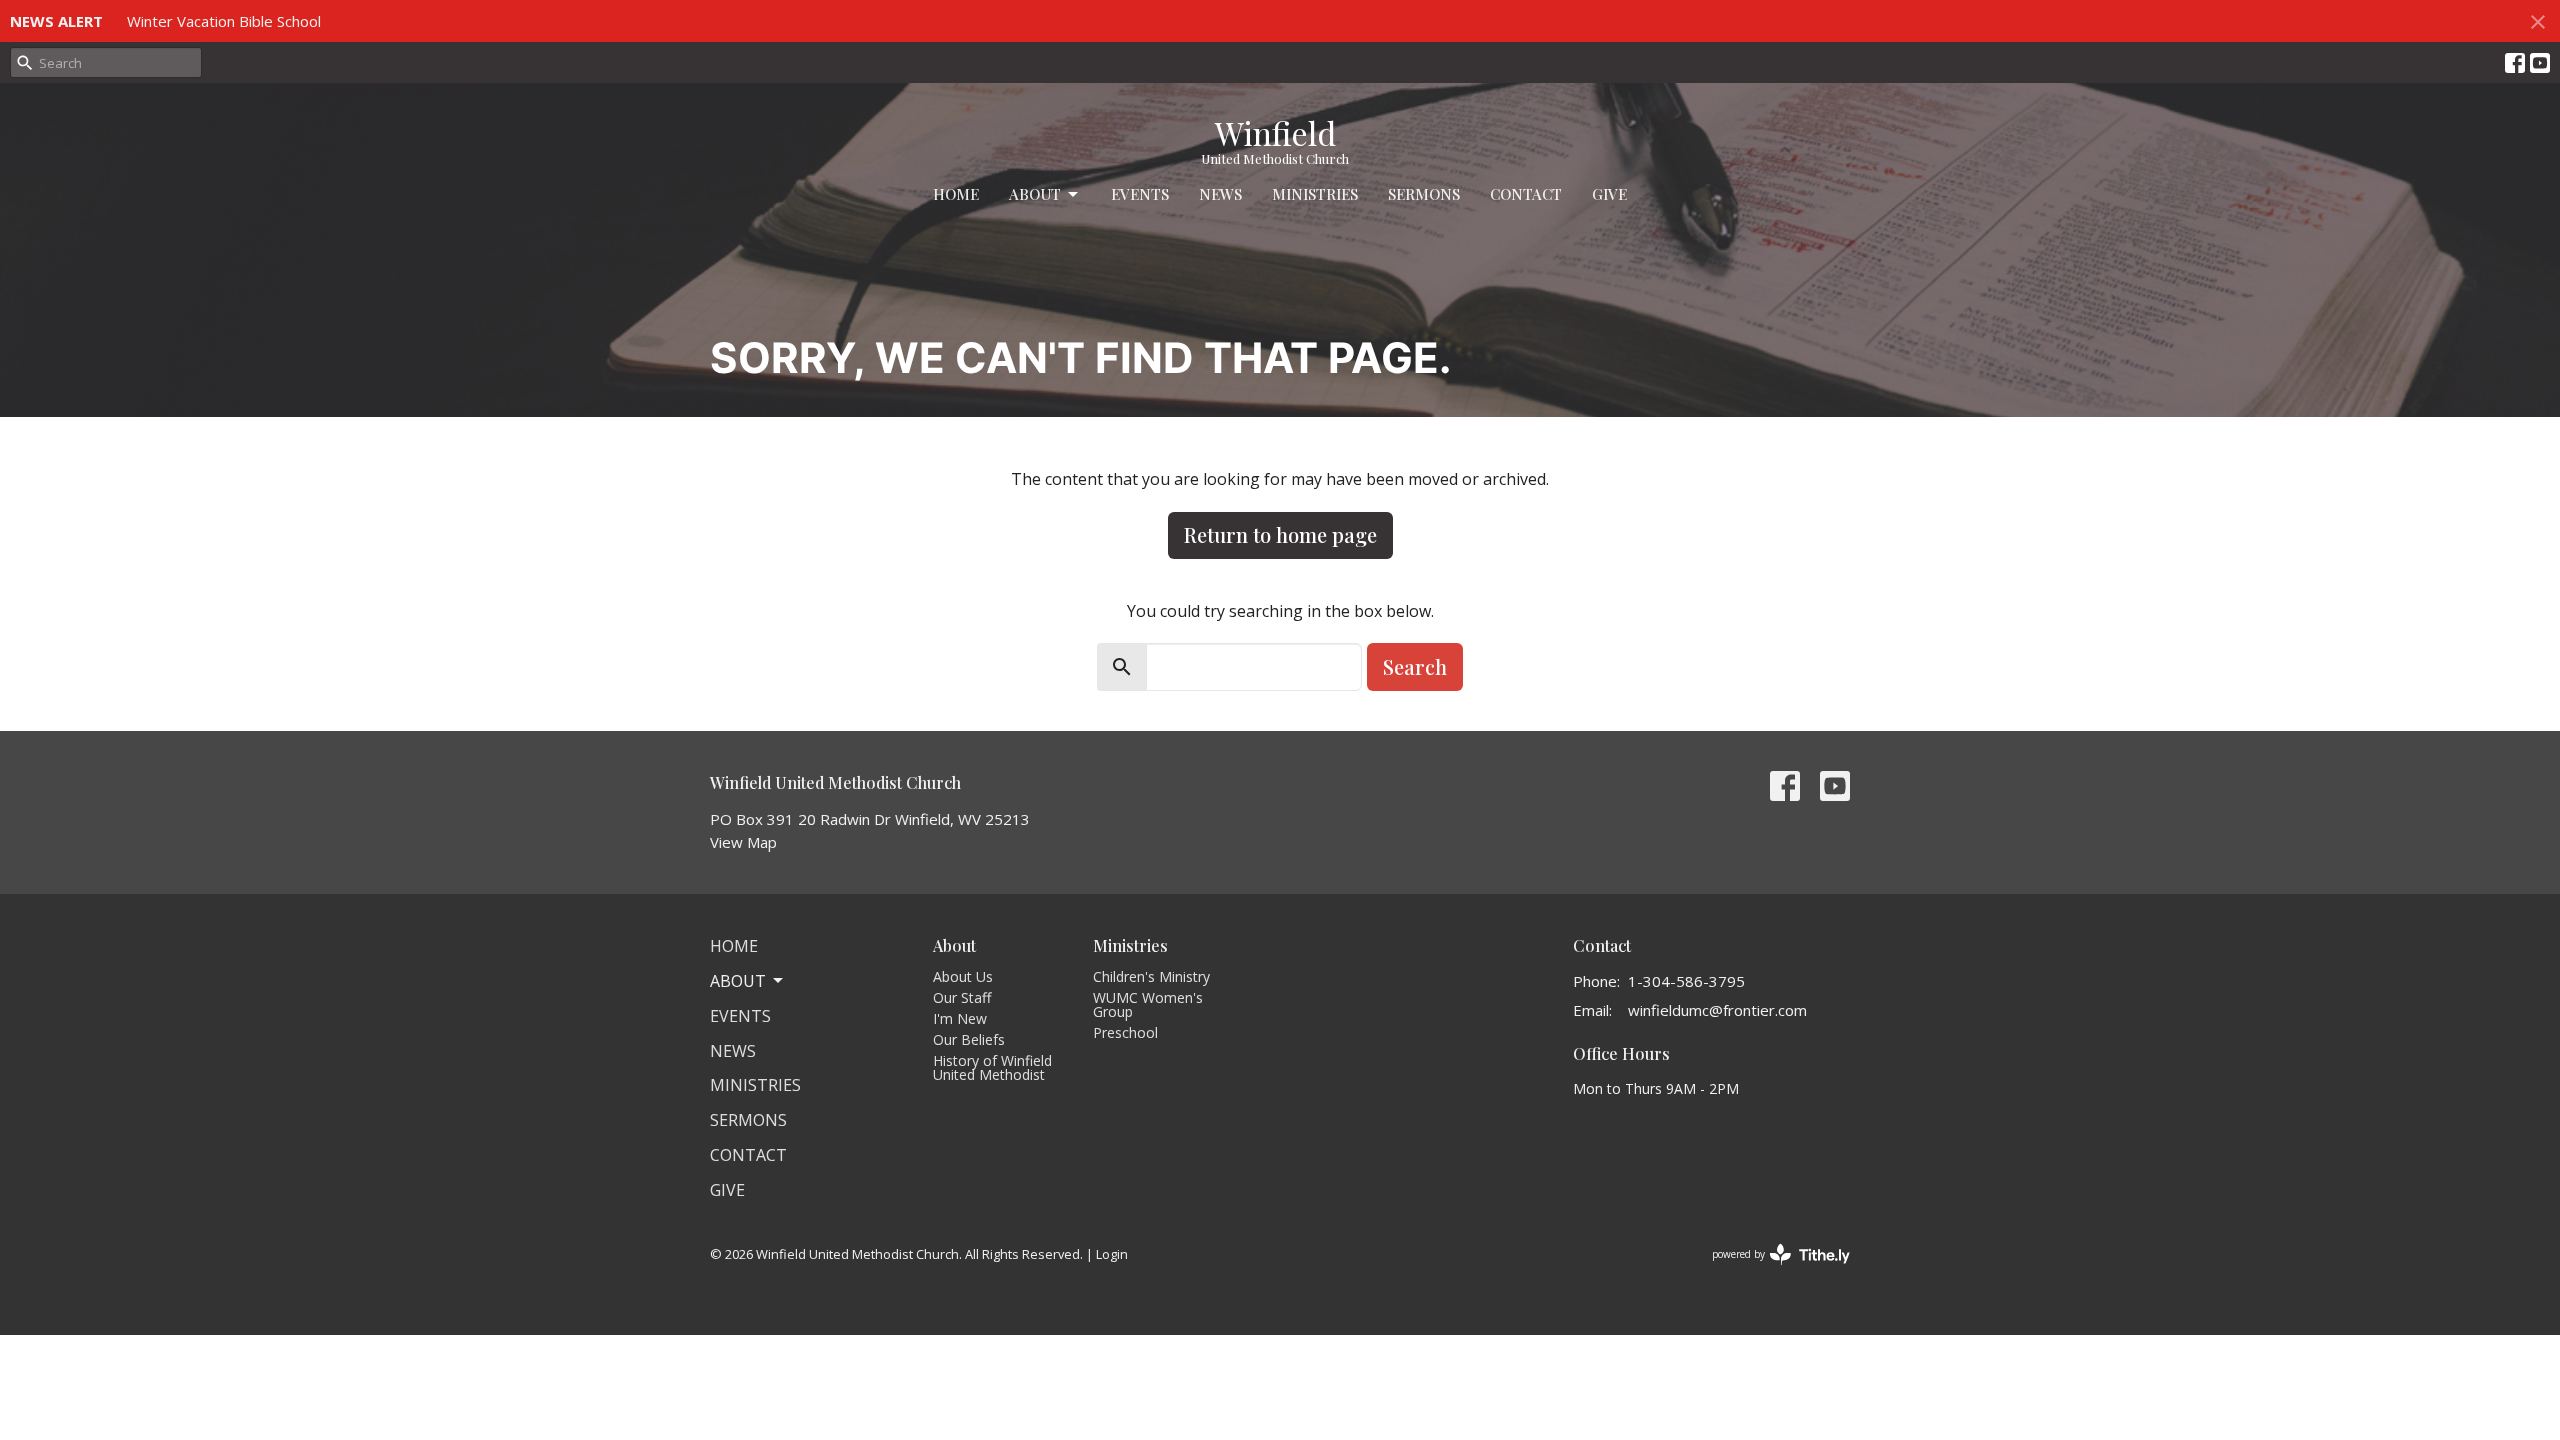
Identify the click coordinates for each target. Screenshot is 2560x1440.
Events (1140, 194)
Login (1112, 1254)
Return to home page (1280, 534)
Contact (1526, 194)
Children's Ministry (1151, 976)
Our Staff (962, 997)
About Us (963, 976)
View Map (743, 842)
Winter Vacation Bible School (224, 21)
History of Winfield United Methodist (992, 1067)
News (1220, 194)
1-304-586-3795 (1686, 981)
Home (956, 194)
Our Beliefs (969, 1039)
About (1035, 194)
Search (1415, 666)
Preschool (1125, 1032)
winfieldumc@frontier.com (1717, 1010)
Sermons (1424, 194)
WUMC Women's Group (1148, 1004)
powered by (1770, 1271)
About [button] (738, 981)
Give (1609, 194)
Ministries (1315, 194)
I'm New (960, 1018)
